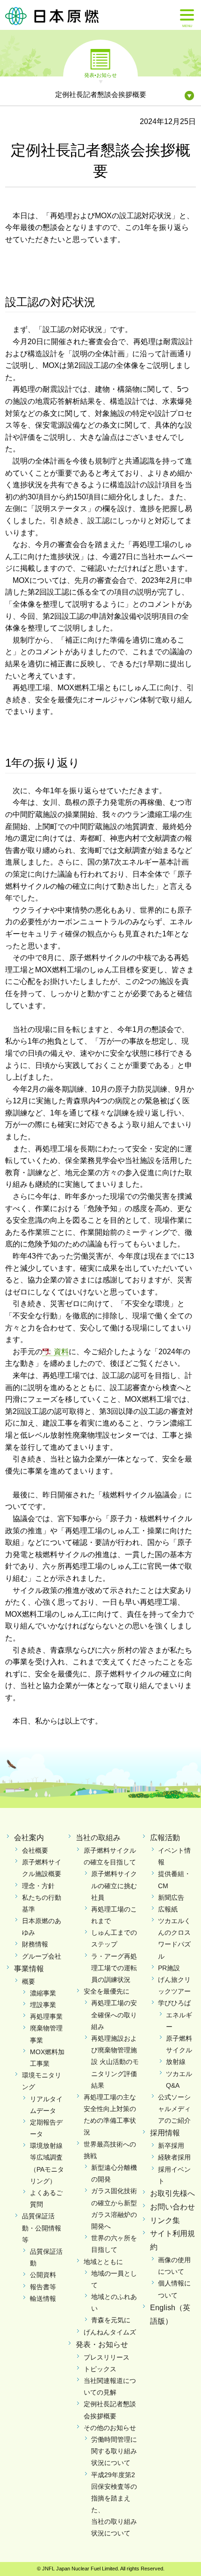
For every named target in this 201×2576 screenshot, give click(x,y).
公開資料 (43, 2275)
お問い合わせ (172, 2207)
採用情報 (165, 2133)
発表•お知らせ (100, 75)
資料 (61, 1352)
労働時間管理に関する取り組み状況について (114, 2451)
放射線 (176, 2062)
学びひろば (174, 2003)
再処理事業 (46, 2016)
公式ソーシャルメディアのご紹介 (174, 2109)
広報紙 (168, 1909)
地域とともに (103, 2262)
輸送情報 (43, 2299)
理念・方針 (38, 1886)
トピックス (100, 2369)
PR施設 (169, 1968)
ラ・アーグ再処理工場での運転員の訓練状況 (114, 1968)
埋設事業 (43, 2005)
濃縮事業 (43, 1993)
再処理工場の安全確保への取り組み (114, 2015)
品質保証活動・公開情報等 (42, 2228)
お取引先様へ (172, 2193)
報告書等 (43, 2287)
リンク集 (165, 2220)
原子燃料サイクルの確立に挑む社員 (114, 1885)
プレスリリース (107, 2357)
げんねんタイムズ (110, 2332)
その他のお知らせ (110, 2428)
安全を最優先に (107, 1991)
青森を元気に (111, 2320)
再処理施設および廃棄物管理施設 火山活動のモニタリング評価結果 (115, 2062)
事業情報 (29, 1969)
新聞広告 (171, 1897)
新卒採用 (171, 2146)
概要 (29, 1981)
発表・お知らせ (102, 2344)
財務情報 (35, 1944)
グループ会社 (42, 1956)
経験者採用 (174, 2157)
